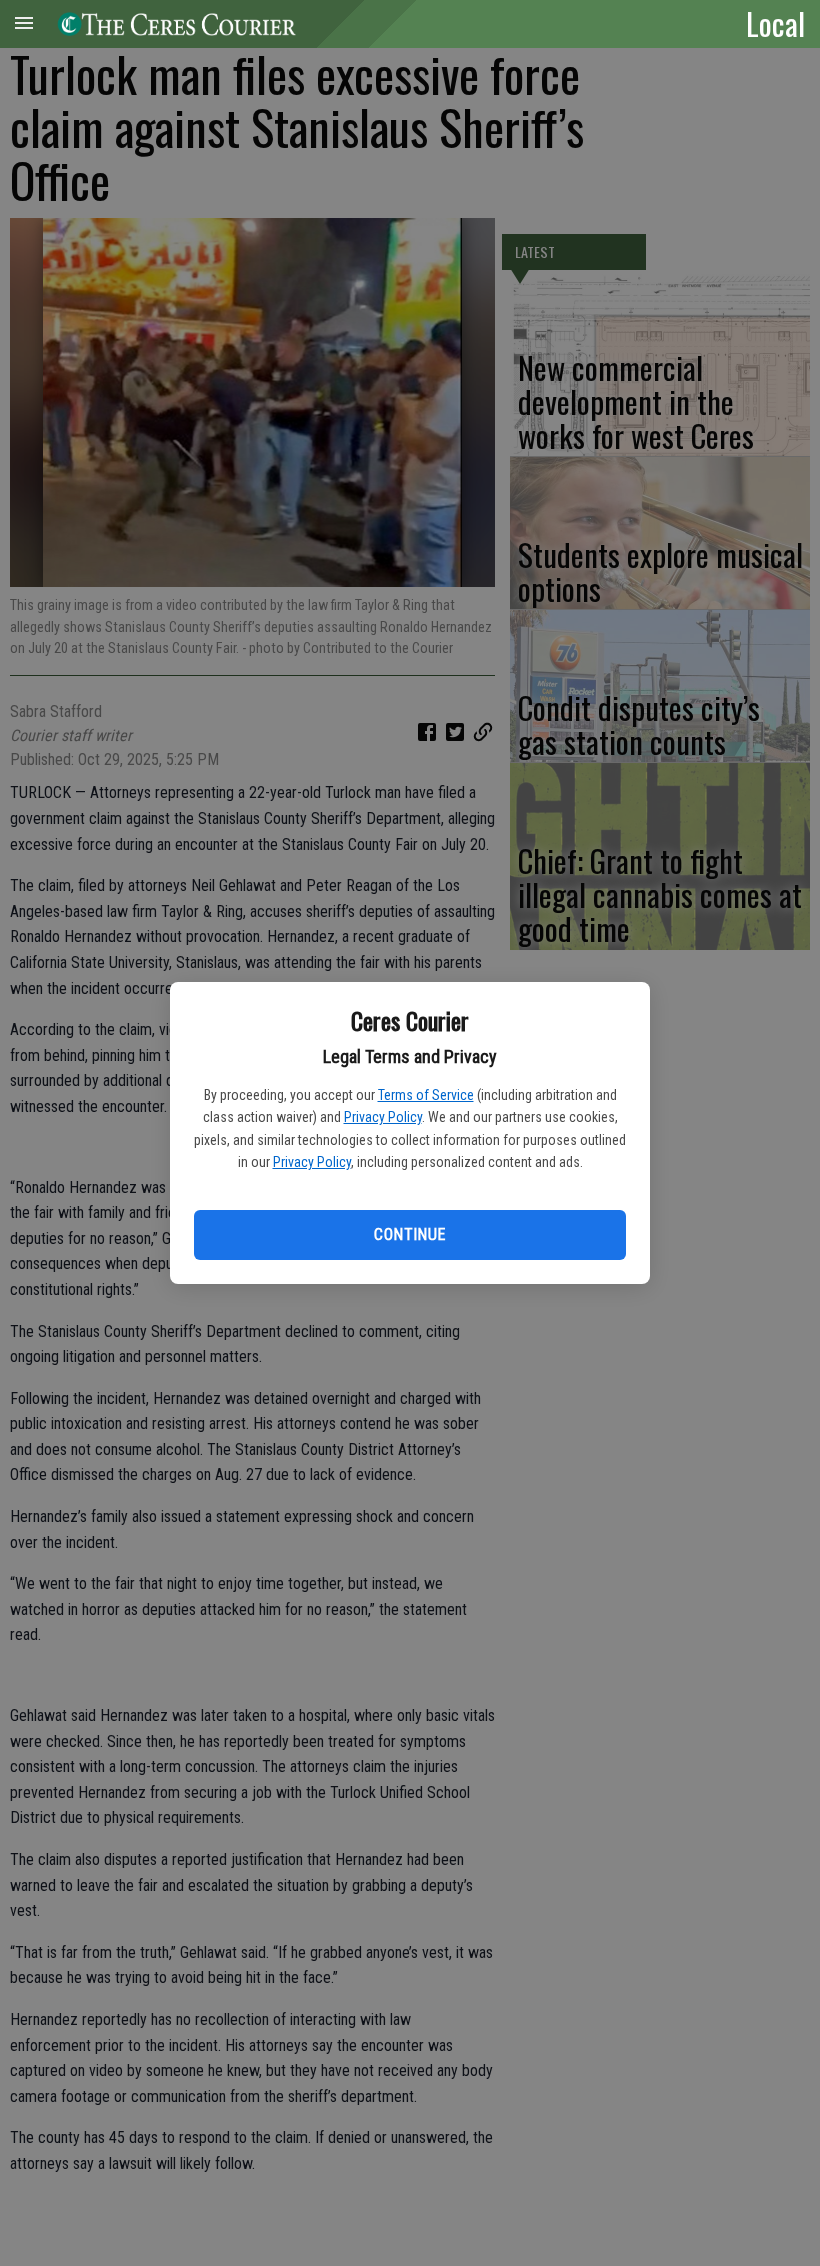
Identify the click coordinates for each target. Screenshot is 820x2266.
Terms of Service (426, 1095)
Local (775, 23)
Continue (409, 1234)
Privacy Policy (383, 1117)
